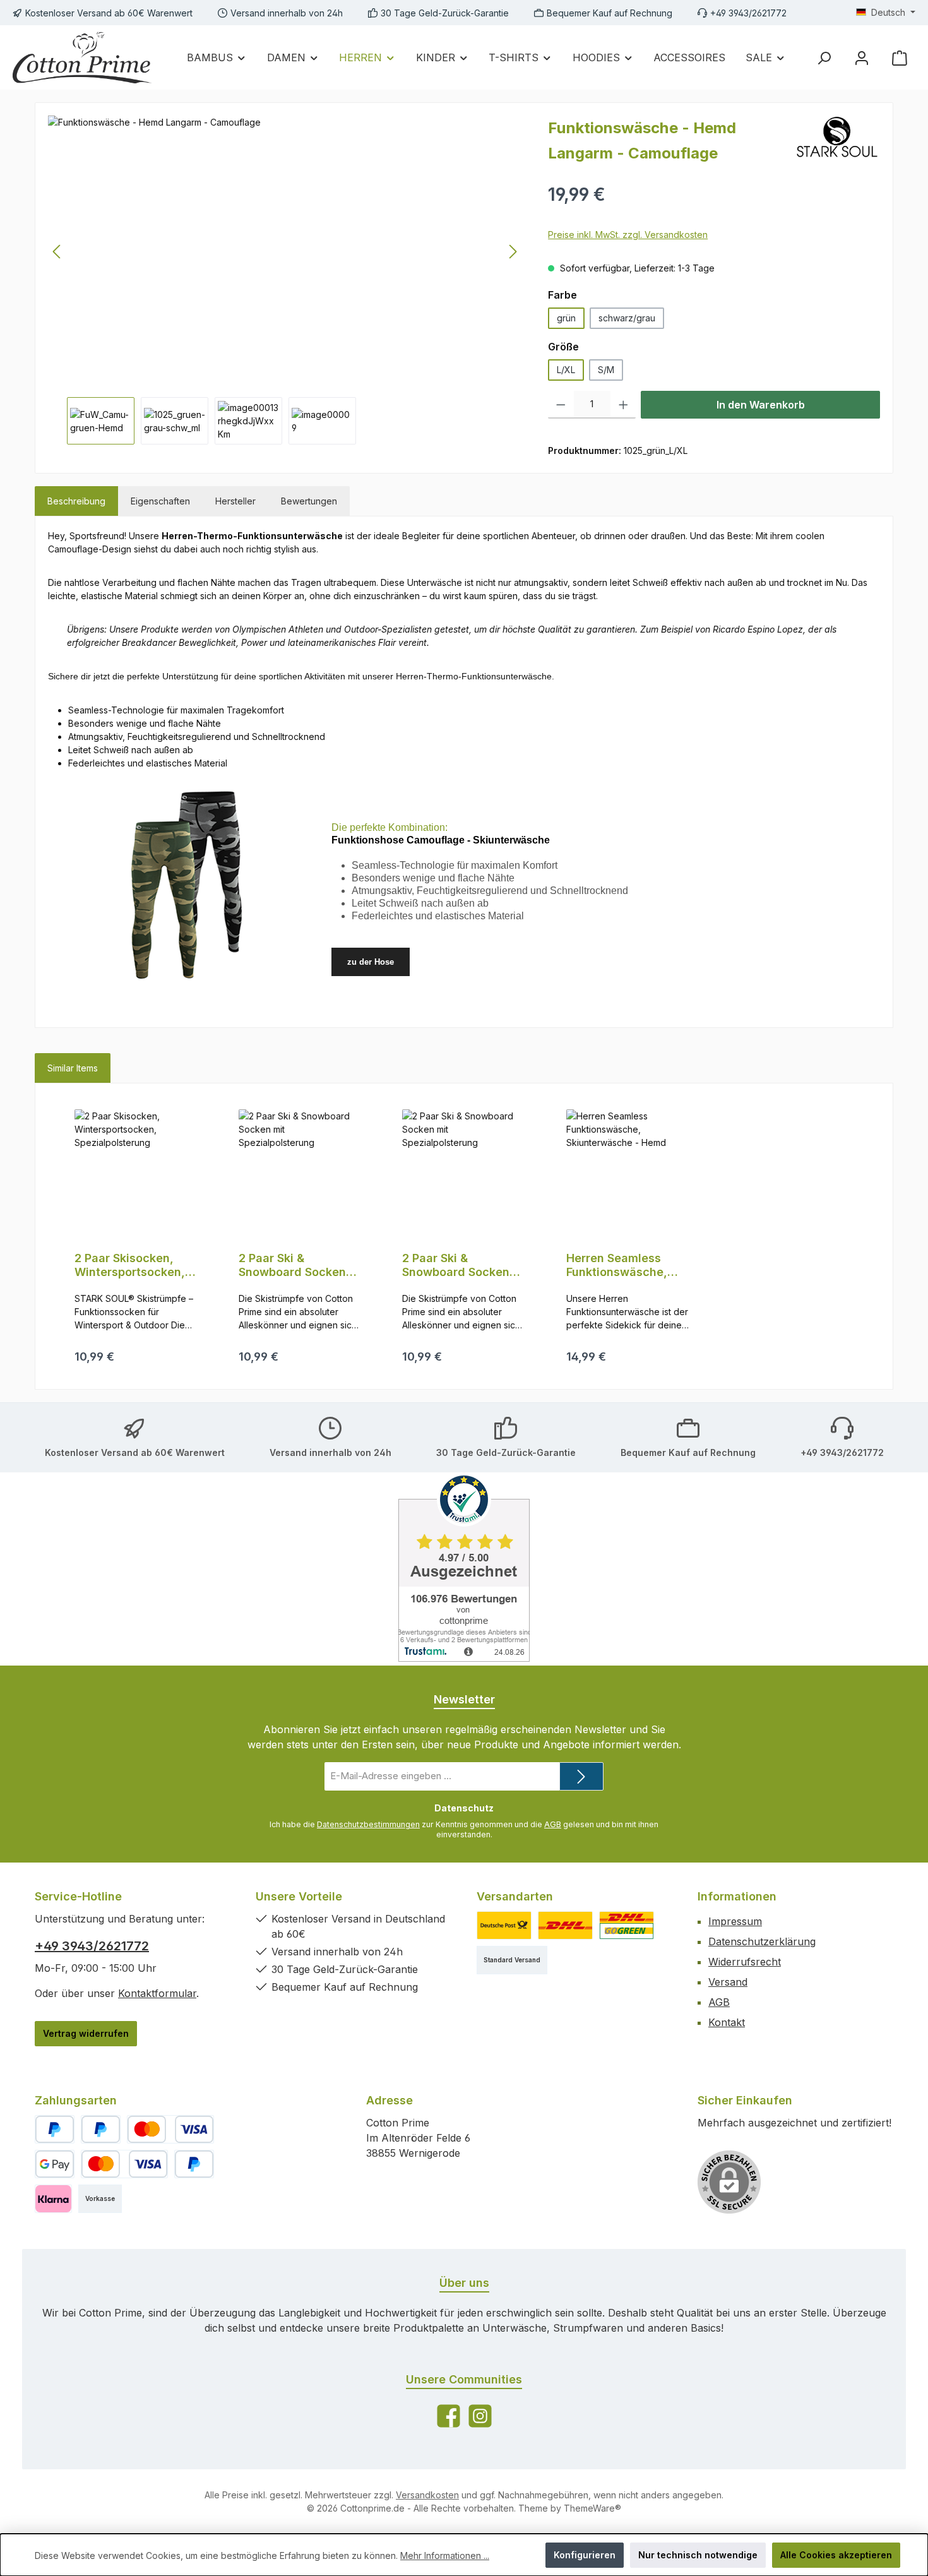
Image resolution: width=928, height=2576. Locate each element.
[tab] (76, 501)
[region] (285, 280)
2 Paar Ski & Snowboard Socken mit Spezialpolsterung (300, 1265)
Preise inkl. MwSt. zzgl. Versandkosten (628, 235)
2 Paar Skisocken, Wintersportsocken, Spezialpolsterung (130, 1265)
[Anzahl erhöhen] (623, 405)
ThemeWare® (592, 2508)
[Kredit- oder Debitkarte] (170, 2129)
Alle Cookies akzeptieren (836, 2555)
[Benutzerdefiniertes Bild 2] (565, 1925)
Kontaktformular (157, 1993)
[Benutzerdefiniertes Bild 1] (504, 1925)
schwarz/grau (627, 318)
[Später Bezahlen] (101, 2129)
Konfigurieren (585, 2555)
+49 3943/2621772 (92, 1946)
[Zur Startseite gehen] (82, 57)
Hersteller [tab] (235, 501)
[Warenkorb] (900, 58)
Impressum (735, 1921)
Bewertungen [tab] (309, 501)
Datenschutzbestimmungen (368, 1824)
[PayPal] (55, 2129)
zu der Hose (371, 962)
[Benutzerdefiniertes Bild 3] (627, 1925)
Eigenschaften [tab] (160, 501)
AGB (553, 1824)
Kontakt (727, 2022)
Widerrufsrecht (745, 1962)
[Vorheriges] (57, 252)
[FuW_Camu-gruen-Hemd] (285, 251)
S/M (606, 370)
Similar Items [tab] (73, 1068)
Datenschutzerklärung (762, 1941)
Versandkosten (427, 2495)
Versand (728, 1982)
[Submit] (581, 1776)
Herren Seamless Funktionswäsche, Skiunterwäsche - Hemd (617, 1265)
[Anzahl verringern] (561, 405)
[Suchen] (824, 58)
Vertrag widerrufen (86, 2033)
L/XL (566, 370)
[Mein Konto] (862, 58)
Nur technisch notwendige (698, 2555)
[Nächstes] (513, 252)
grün (566, 318)
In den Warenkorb (761, 405)
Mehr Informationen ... (445, 2555)
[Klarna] (53, 2199)
